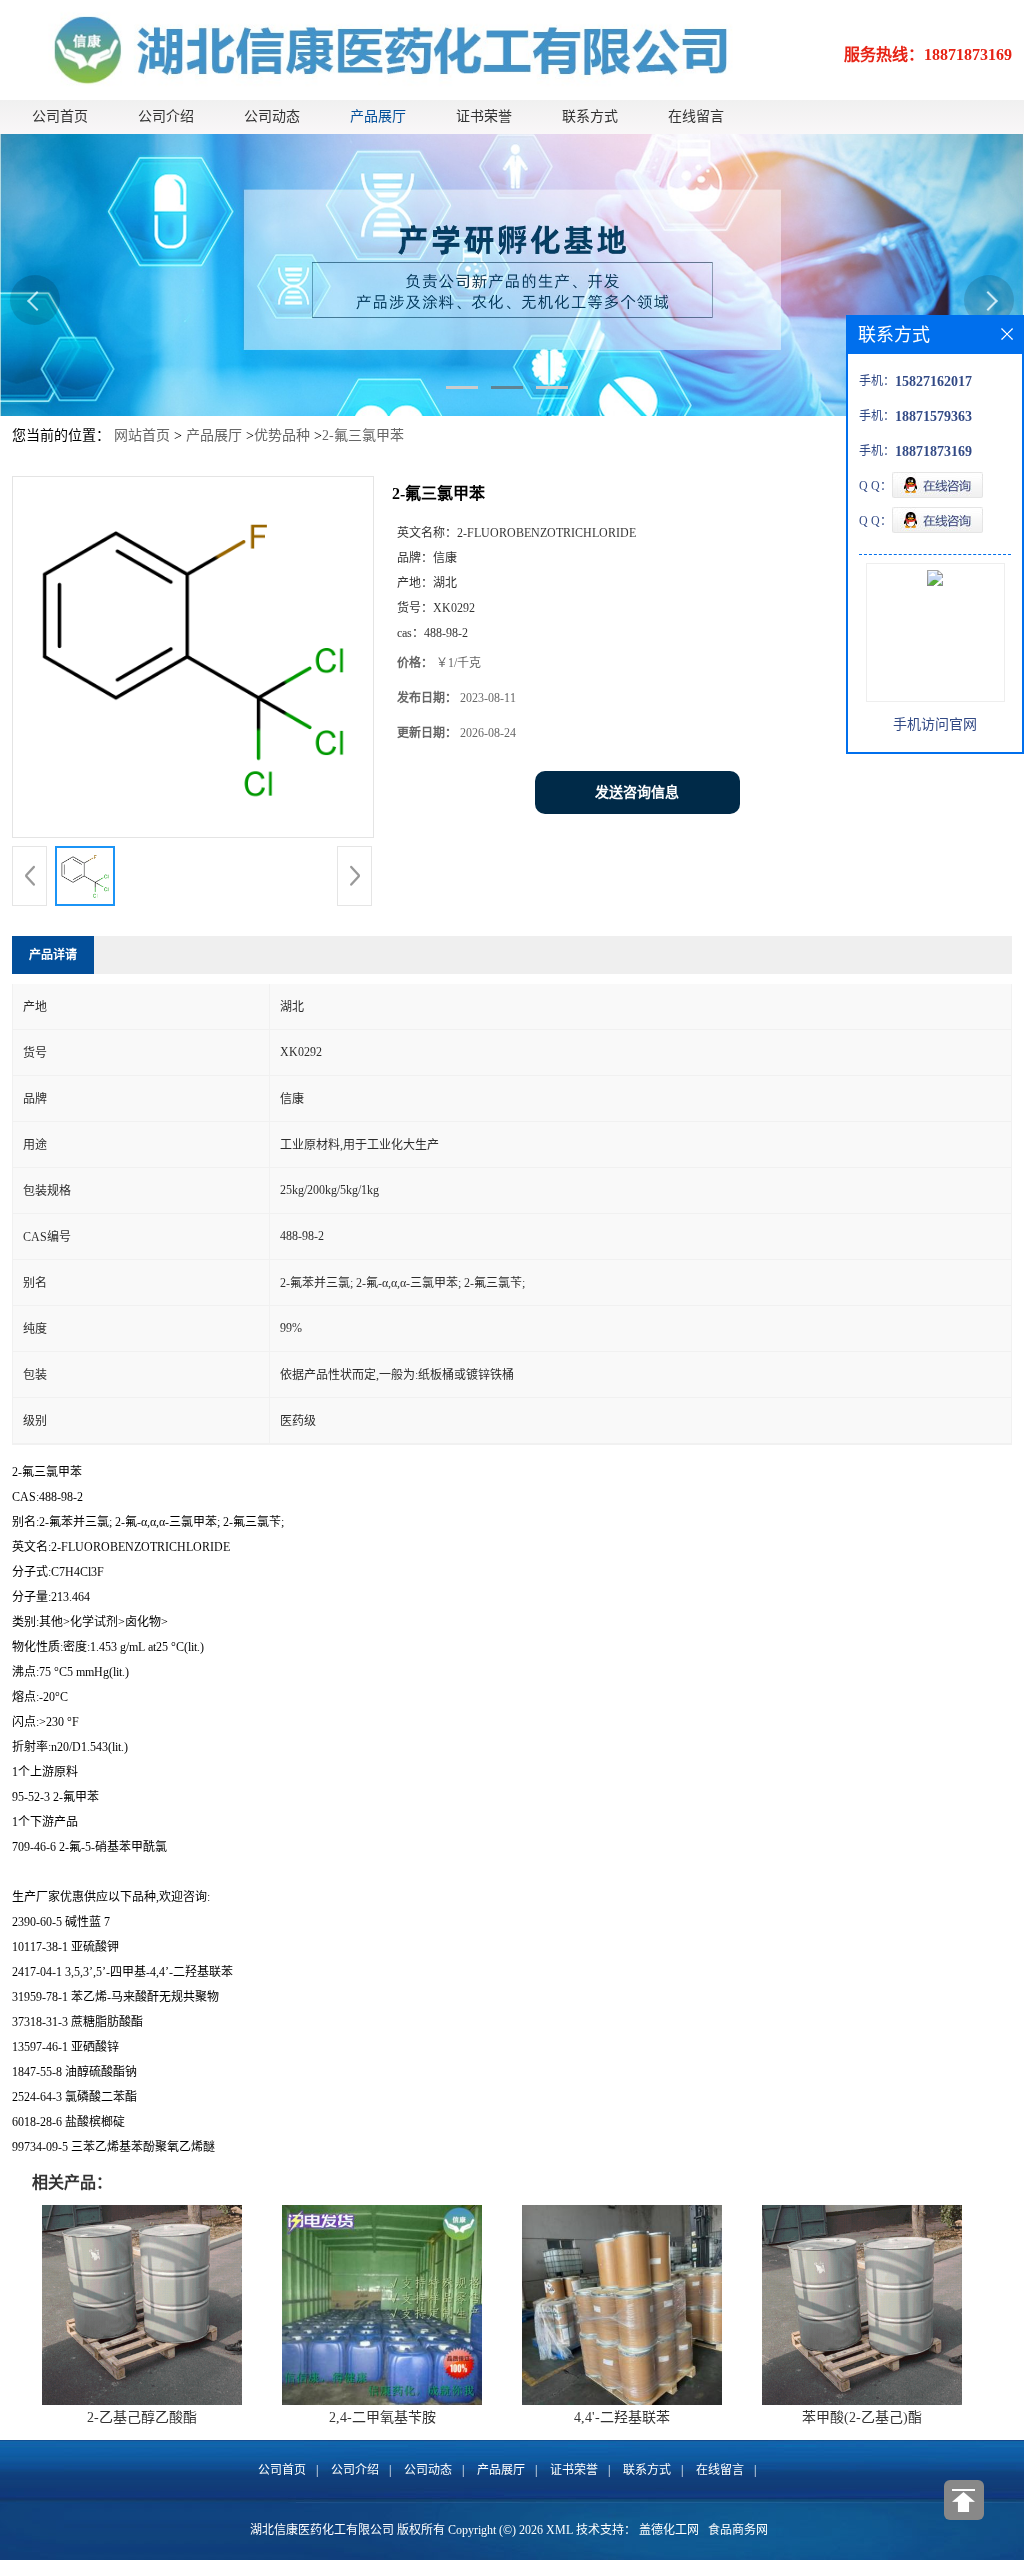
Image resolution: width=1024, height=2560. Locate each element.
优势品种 (282, 435)
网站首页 (142, 435)
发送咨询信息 (637, 792)
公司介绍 (166, 116)
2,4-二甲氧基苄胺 (382, 2417)
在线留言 (696, 116)
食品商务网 (738, 2530)
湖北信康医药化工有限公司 (322, 2530)
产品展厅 (378, 116)
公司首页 (60, 116)
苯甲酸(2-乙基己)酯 (862, 2417)
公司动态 (272, 116)
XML (559, 2530)
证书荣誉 (484, 116)
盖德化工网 (669, 2530)
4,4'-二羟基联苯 (622, 2417)
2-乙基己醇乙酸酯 (142, 2417)
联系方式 (590, 116)
